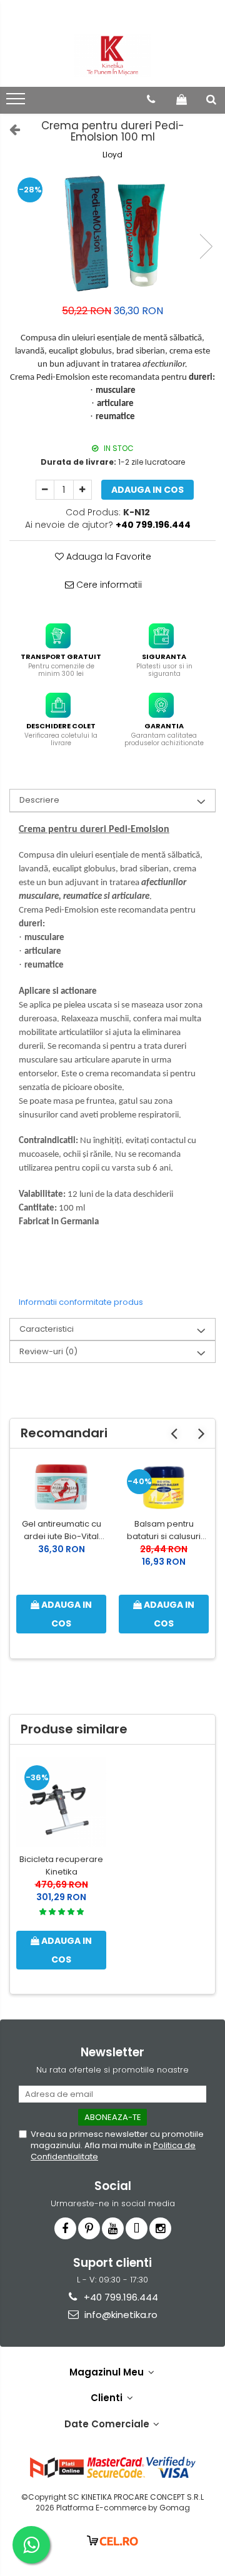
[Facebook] (65, 2228)
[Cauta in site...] (211, 99)
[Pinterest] (89, 2228)
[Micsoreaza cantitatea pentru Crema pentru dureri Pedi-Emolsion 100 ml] (45, 490)
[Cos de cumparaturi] (182, 99)
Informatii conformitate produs (81, 1302)
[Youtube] (113, 2228)
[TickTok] (137, 2228)
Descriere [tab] (39, 800)
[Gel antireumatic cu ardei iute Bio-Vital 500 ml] (61, 1486)
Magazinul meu (108, 2372)
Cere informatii (108, 585)
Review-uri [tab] (48, 1351)
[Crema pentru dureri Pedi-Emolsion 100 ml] (112, 234)
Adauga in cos (147, 490)
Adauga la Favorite (107, 557)
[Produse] (17, 102)
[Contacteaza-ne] (151, 99)
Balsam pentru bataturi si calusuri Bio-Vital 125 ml (164, 1530)
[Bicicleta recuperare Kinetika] (61, 1802)
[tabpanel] (112, 234)
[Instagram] (160, 2228)
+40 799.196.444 (120, 2297)
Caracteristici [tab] (47, 1329)
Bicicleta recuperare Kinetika (61, 1865)
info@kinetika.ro (120, 2315)
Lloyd (112, 155)
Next (206, 246)
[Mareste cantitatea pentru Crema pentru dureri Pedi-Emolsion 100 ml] (82, 490)
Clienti (108, 2398)
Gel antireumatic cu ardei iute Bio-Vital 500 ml (62, 1530)
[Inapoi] (9, 129)
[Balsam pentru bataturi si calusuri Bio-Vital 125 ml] (164, 1486)
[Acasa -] (112, 56)
